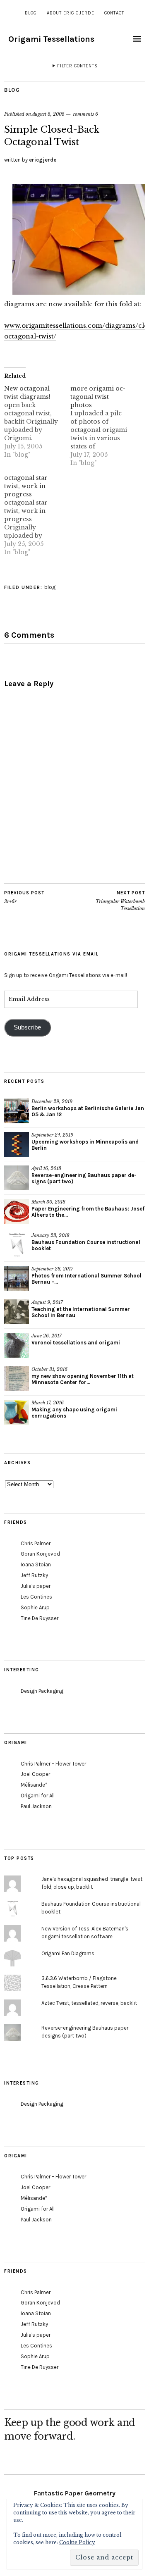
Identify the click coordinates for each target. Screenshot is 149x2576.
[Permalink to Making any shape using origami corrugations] (17, 1412)
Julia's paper (36, 1586)
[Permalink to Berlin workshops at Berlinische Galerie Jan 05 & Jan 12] (17, 1111)
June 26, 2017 (47, 1336)
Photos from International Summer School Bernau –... (87, 1279)
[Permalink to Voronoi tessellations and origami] (17, 1345)
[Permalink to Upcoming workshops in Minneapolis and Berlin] (17, 1144)
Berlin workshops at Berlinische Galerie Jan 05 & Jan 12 (88, 1111)
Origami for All (38, 1796)
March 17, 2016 (48, 1403)
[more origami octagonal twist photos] (103, 426)
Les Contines (36, 1597)
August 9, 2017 (47, 1302)
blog (31, 13)
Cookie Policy (77, 2542)
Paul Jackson (36, 1806)
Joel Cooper (35, 1774)
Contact (114, 13)
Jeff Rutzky (34, 1575)
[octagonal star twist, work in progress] (37, 515)
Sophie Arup (35, 1607)
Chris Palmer (36, 1543)
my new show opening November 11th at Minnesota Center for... (83, 1379)
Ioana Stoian (36, 1564)
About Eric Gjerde (71, 13)
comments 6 (85, 114)
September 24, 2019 (52, 1135)
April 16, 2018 (46, 1168)
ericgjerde (43, 160)
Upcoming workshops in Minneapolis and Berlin (85, 1145)
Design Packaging (42, 1691)
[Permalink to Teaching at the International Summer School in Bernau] (17, 1312)
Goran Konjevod (40, 1554)
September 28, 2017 (52, 1269)
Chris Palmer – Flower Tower (53, 1764)
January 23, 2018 (50, 1235)
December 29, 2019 (52, 1101)
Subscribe (27, 1027)
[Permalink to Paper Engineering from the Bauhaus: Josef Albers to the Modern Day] (17, 1211)
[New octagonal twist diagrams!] (37, 422)
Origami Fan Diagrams (68, 1953)
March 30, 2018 (48, 1202)
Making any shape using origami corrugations (74, 1413)
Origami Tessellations (51, 39)
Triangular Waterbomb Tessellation (120, 901)
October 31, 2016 (49, 1369)
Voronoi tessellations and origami (76, 1343)
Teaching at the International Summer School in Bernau (81, 1312)
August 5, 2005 (48, 114)
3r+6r (24, 897)
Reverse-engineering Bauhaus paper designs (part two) (84, 1178)
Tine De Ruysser (40, 1618)
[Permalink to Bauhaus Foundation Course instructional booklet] (17, 1245)
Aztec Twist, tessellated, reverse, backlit (89, 2003)
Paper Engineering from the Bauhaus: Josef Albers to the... (88, 1212)
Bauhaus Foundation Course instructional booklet (86, 1245)
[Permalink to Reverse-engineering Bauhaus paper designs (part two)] (17, 1178)
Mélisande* (34, 1785)
